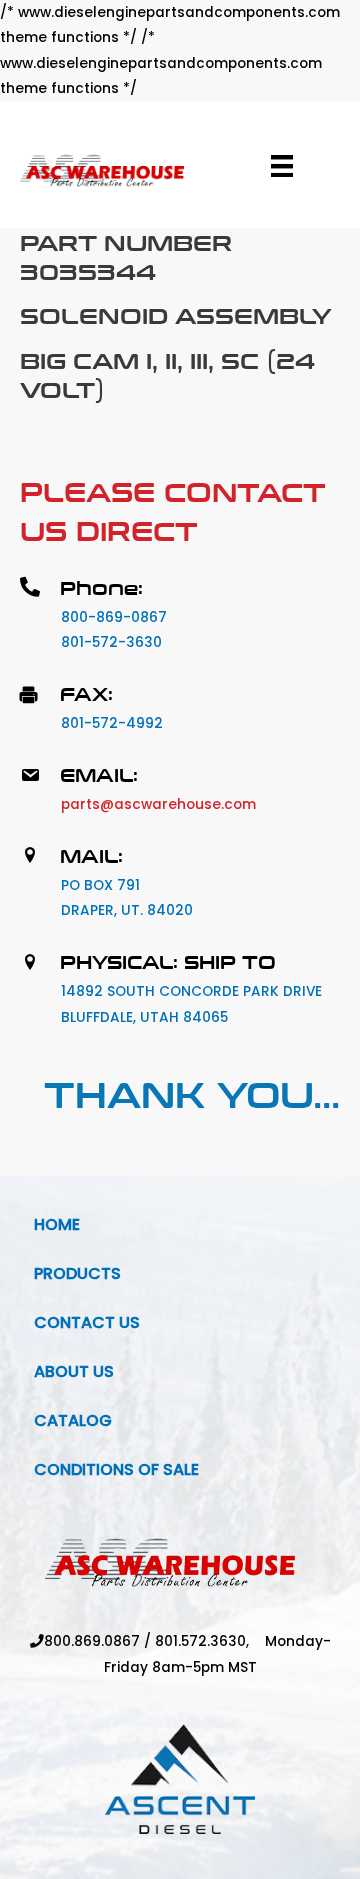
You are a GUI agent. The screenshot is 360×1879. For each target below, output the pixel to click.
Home (57, 1224)
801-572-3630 (111, 642)
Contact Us (87, 1322)
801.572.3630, (210, 1641)
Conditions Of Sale (116, 1469)
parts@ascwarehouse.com (158, 804)
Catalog (73, 1420)
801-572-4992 (112, 723)
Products (77, 1273)
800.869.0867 (92, 1641)
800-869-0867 (114, 617)
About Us (74, 1371)
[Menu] (282, 166)
